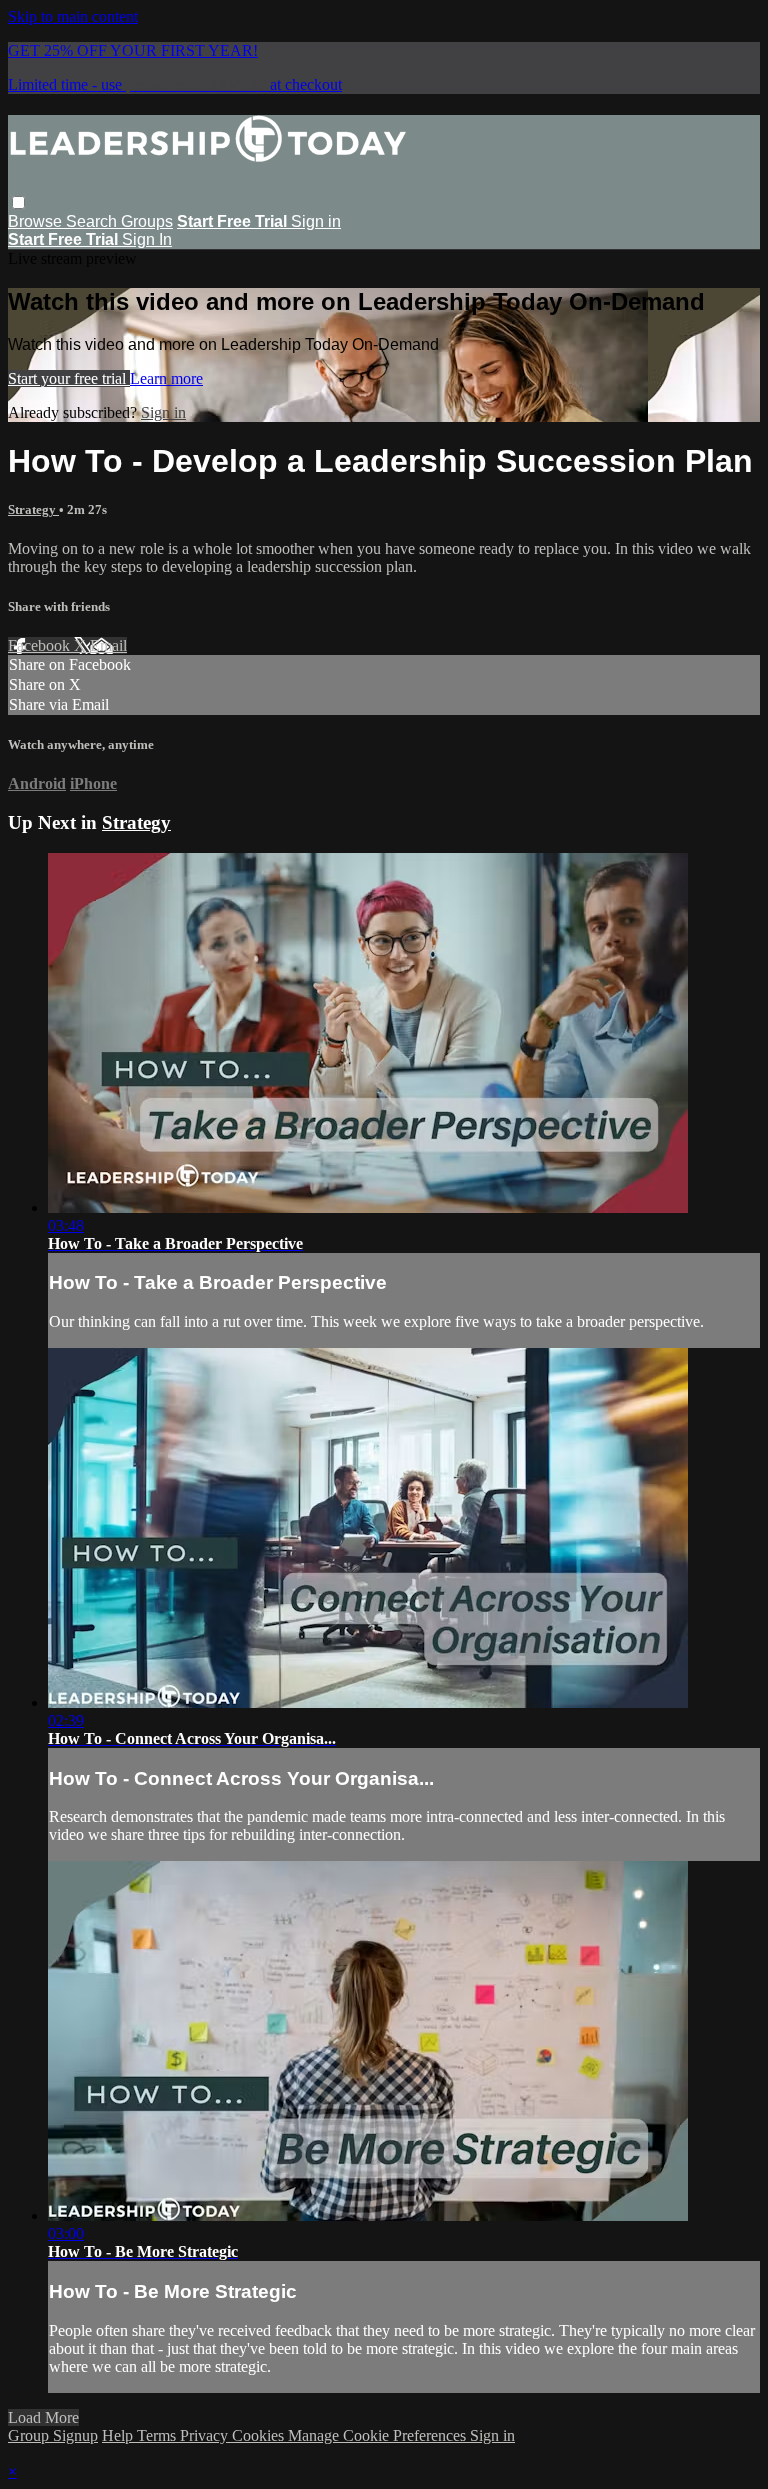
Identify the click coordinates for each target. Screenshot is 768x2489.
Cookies (260, 2435)
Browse (37, 221)
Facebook (41, 645)
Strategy (33, 509)
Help (119, 2435)
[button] (18, 202)
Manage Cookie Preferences (379, 2435)
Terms (158, 2435)
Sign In (147, 239)
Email (108, 645)
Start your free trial (69, 378)
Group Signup (53, 2435)
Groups (147, 221)
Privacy (206, 2435)
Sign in (316, 221)
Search (93, 221)
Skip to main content (73, 16)
